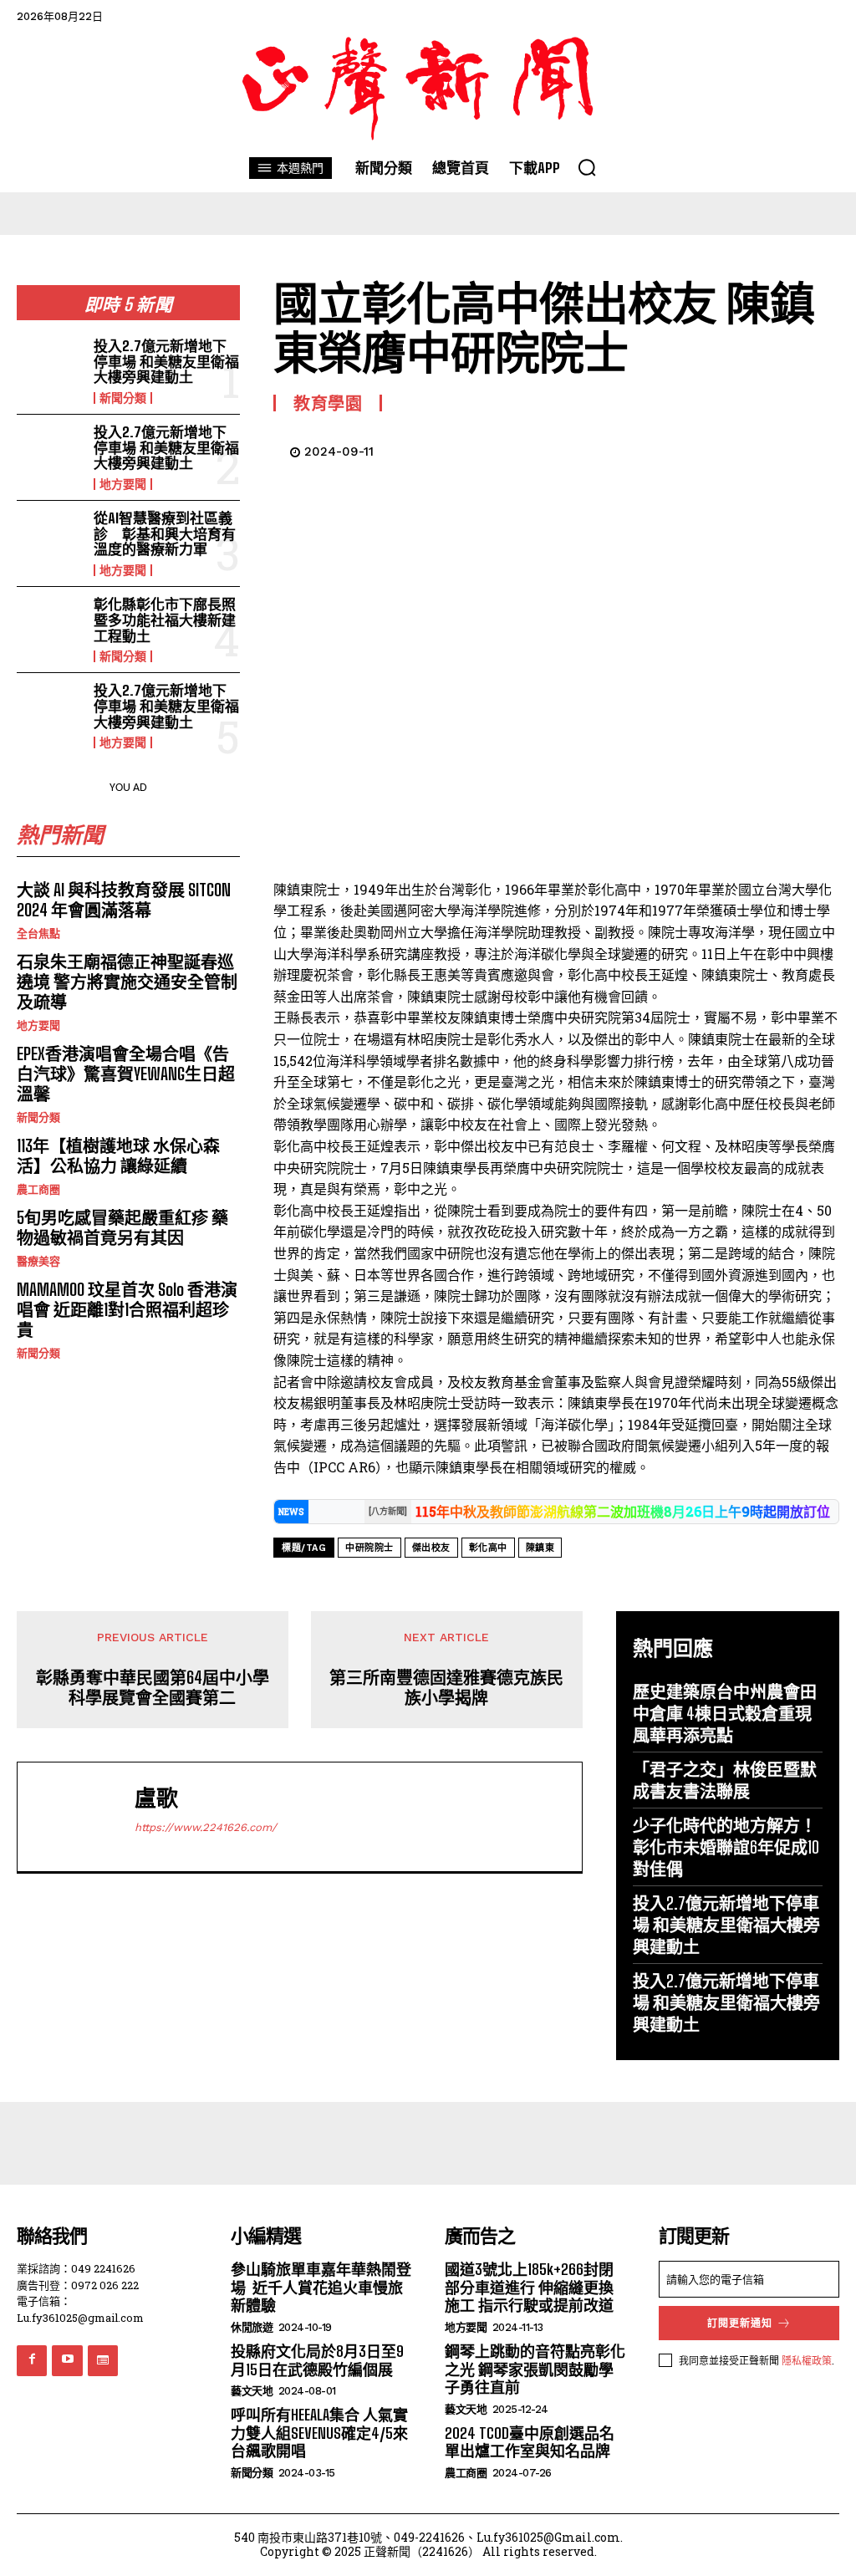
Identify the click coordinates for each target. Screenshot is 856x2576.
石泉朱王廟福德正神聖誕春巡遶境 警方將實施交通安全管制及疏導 (127, 982)
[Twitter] (629, 449)
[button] (587, 167)
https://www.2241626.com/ (206, 1827)
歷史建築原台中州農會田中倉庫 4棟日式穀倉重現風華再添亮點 (725, 1713)
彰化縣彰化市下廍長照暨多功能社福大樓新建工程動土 (165, 620)
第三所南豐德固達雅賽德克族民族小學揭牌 (446, 1687)
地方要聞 (123, 484)
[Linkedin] (744, 449)
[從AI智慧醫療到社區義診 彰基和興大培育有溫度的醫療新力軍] (50, 541)
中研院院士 (369, 1548)
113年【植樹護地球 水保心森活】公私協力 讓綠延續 (118, 1155)
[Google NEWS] (103, 2360)
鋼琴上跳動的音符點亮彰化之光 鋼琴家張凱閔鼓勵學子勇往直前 (535, 2369)
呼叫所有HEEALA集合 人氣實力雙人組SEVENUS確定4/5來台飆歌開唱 (319, 2433)
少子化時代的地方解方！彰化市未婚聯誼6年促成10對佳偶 (726, 1847)
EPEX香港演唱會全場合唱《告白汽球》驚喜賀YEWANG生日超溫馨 (126, 1074)
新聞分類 (123, 398)
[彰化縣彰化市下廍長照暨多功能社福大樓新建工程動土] (50, 627)
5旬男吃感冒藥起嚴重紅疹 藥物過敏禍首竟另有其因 (122, 1227)
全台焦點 (38, 933)
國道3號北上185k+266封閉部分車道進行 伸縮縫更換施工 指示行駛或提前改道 (529, 2287)
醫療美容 (38, 1261)
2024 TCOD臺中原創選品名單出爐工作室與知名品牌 (530, 2442)
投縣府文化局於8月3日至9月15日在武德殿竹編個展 (317, 2360)
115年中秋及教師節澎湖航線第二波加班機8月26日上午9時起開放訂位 (623, 1511)
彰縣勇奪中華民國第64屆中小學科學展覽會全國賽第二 (153, 1687)
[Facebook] (590, 449)
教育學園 (328, 403)
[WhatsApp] (706, 449)
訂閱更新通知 (740, 2324)
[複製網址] (782, 449)
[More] (822, 449)
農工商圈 (38, 1189)
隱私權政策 (807, 2360)
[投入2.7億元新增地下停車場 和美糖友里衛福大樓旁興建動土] (50, 369)
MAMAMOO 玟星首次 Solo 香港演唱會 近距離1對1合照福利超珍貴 (127, 1309)
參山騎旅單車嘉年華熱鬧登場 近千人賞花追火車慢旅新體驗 (321, 2287)
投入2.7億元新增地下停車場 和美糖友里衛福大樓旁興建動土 (166, 361)
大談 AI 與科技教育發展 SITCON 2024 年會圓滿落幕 (124, 900)
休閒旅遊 (252, 2327)
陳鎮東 (540, 1548)
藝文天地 (252, 2391)
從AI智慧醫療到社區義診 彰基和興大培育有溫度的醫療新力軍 (165, 533)
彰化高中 (488, 1548)
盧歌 (156, 1798)
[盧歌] (80, 1817)
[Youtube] (67, 2360)
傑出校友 (431, 1548)
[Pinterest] (667, 449)
